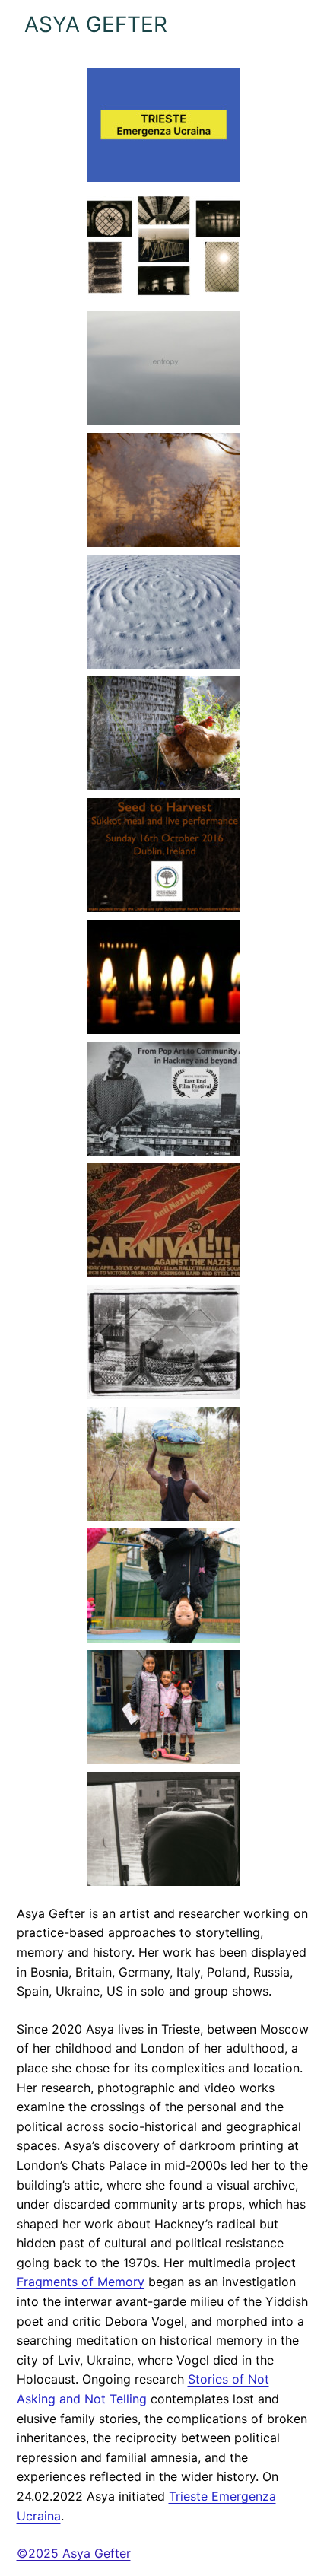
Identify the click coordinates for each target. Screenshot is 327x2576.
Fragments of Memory (81, 2282)
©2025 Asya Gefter (74, 2553)
